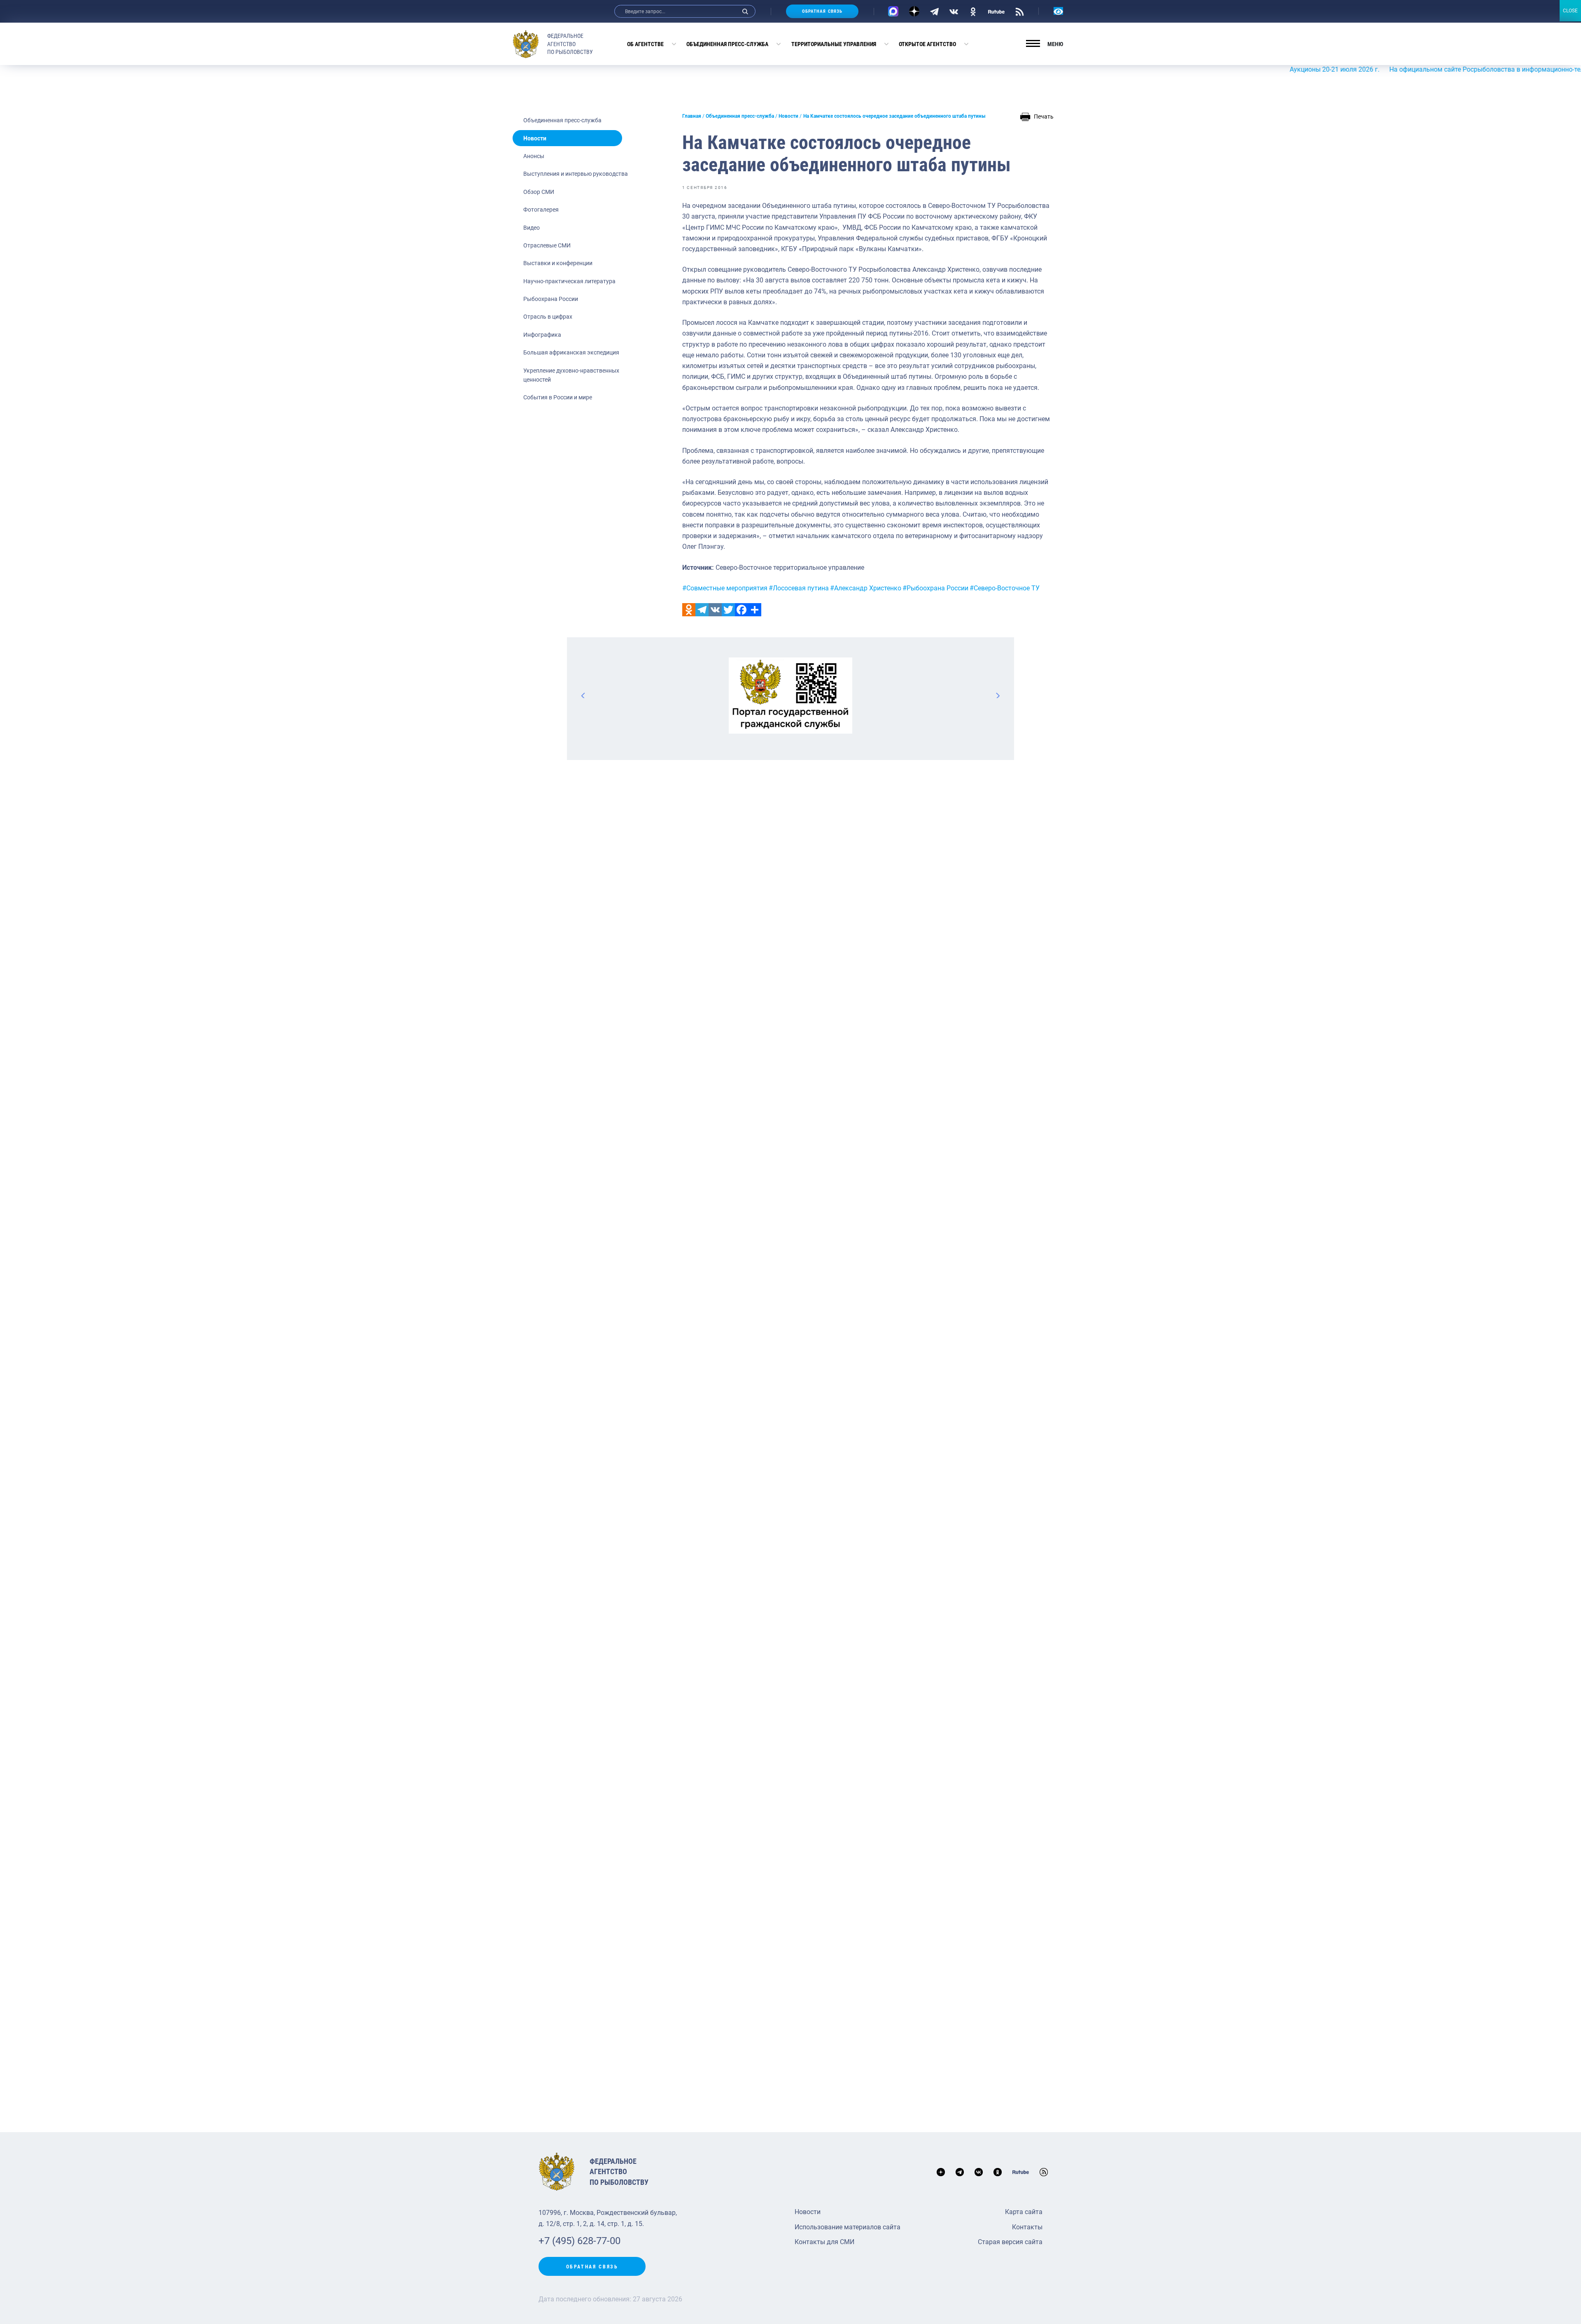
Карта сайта (1024, 2212)
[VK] (954, 11)
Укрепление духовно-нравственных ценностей (571, 375)
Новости (535, 138)
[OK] (973, 11)
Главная (692, 116)
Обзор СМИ (539, 192)
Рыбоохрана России (551, 299)
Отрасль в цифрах (548, 317)
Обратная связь (822, 11)
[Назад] (583, 695)
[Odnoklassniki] (689, 610)
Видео (532, 228)
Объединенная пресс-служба (727, 44)
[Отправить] (755, 610)
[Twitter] (728, 610)
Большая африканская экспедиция (571, 352)
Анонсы (534, 156)
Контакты (1027, 2227)
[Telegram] (934, 11)
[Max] (893, 11)
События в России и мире (558, 397)
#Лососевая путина (799, 588)
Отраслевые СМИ (547, 245)
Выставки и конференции (558, 263)
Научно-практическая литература (569, 281)
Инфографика (542, 335)
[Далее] (998, 695)
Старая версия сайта (1010, 2242)
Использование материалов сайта (848, 2227)
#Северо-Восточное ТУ (1005, 588)
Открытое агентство (927, 44)
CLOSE (1570, 11)
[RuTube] (996, 11)
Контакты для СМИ (824, 2242)
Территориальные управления (834, 44)
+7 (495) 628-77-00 (579, 2241)
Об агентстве (645, 44)
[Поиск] (745, 11)
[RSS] (1020, 11)
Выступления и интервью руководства (576, 174)
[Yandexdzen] (914, 11)
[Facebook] (742, 610)
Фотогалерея (541, 210)
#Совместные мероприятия (725, 588)
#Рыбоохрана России (935, 588)
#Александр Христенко (866, 588)
